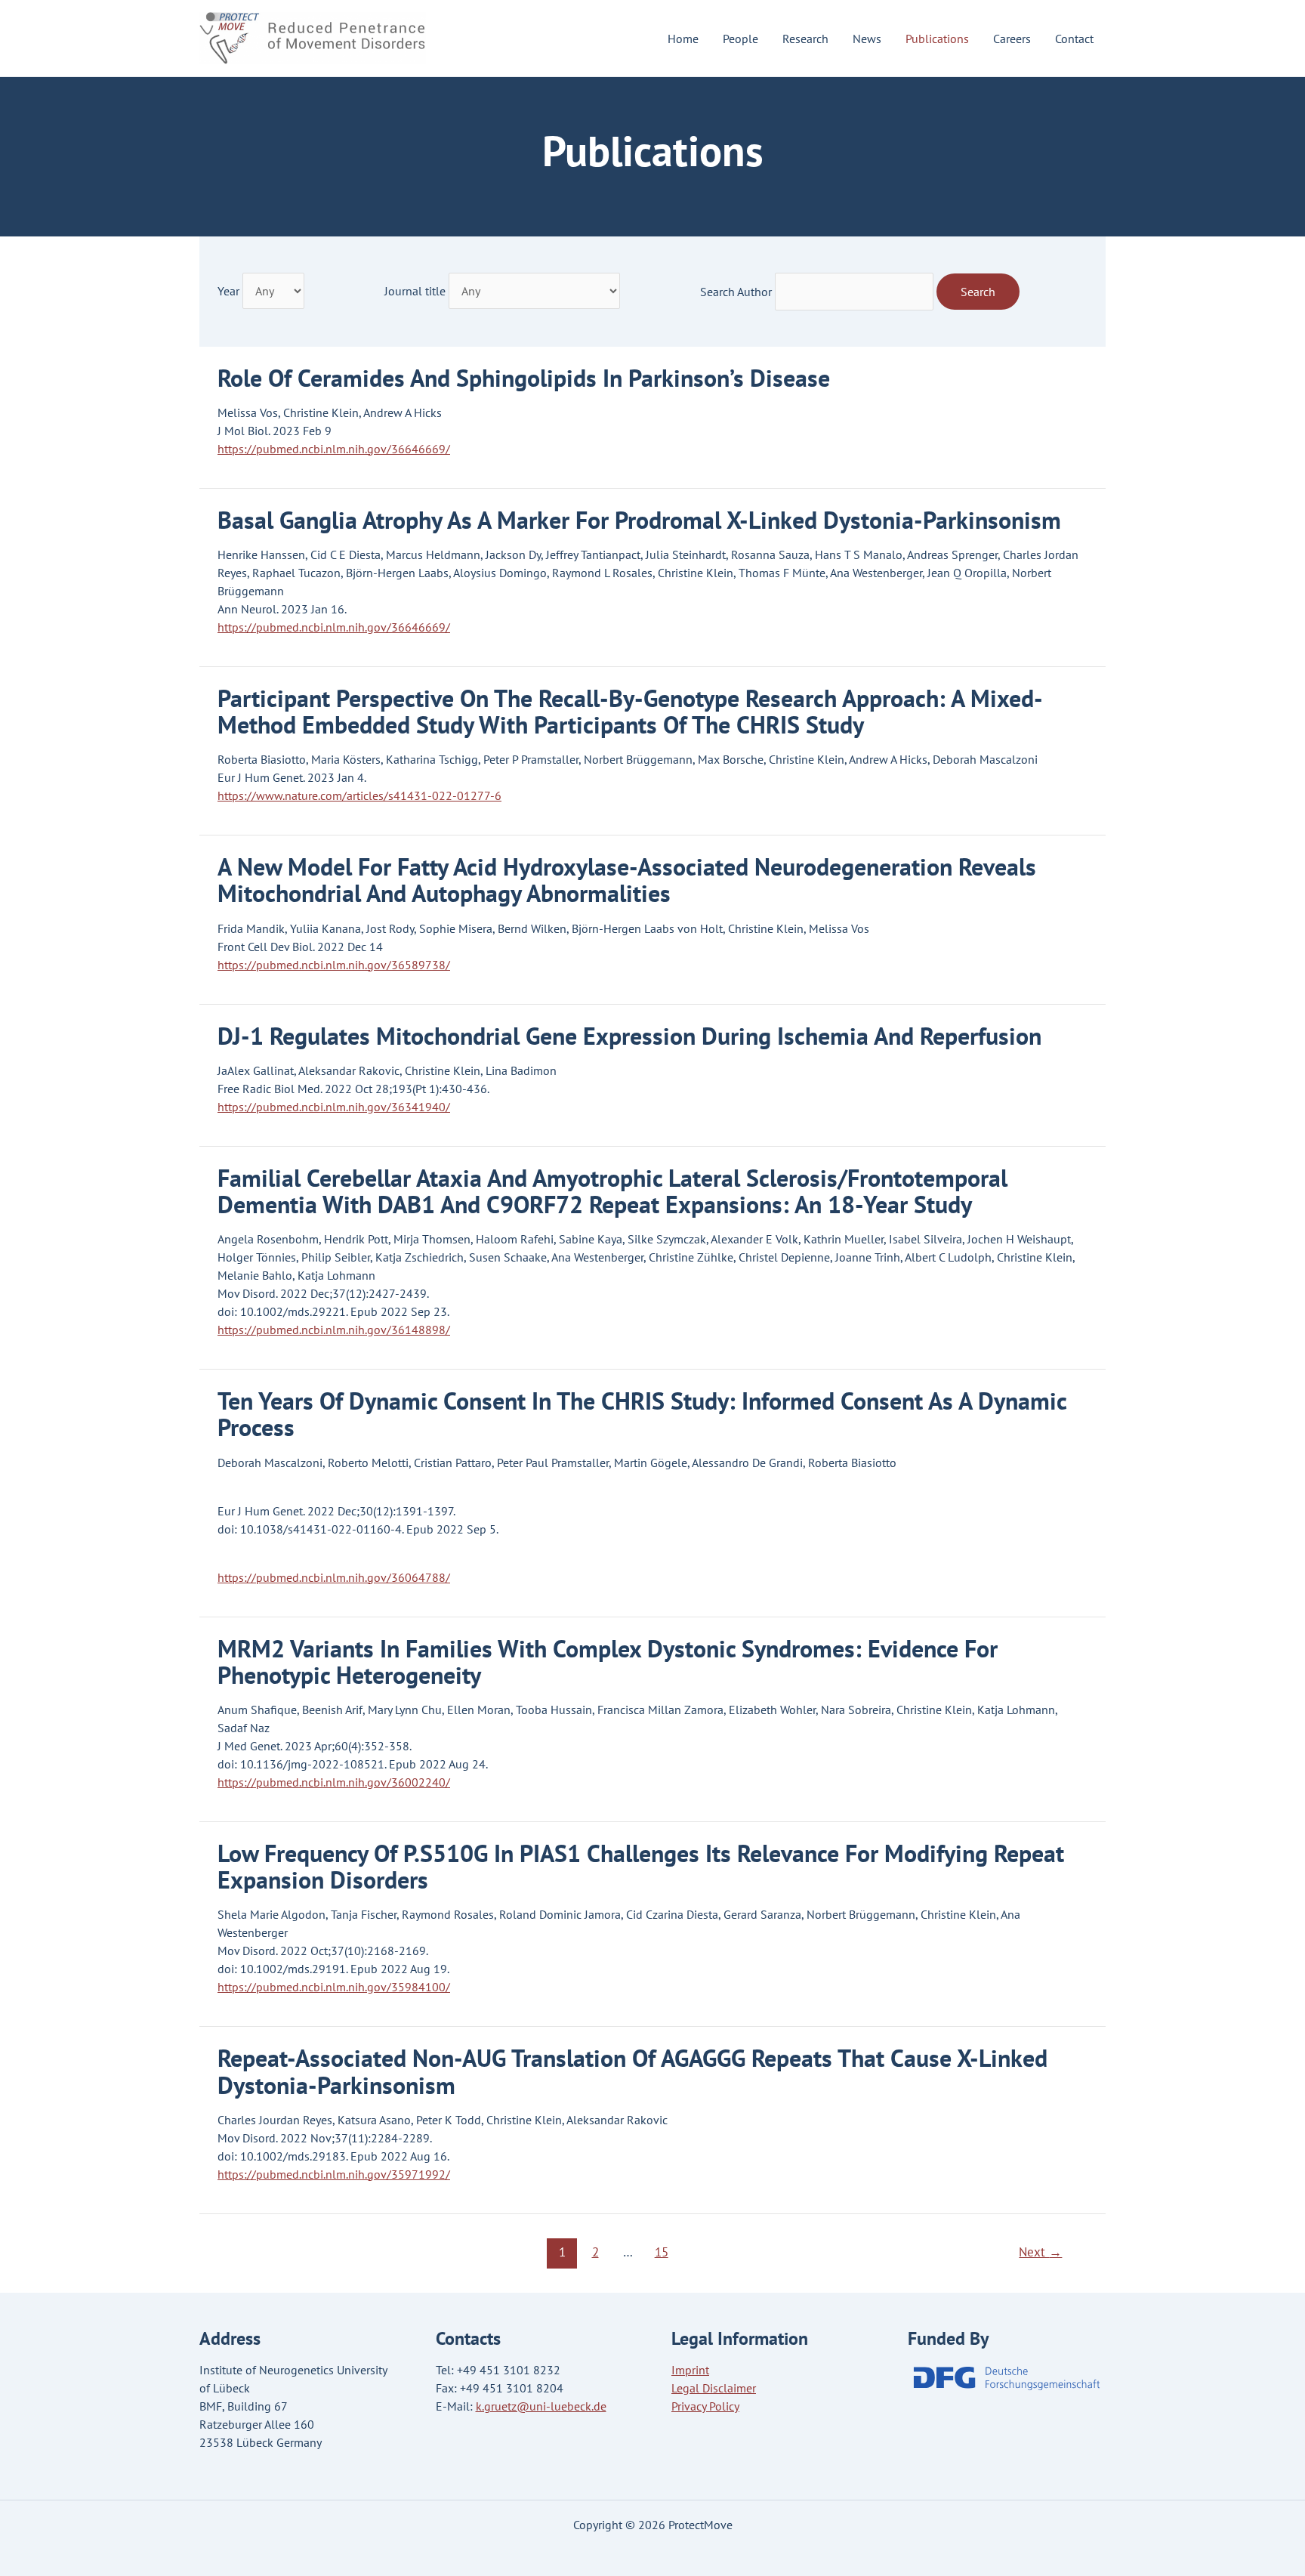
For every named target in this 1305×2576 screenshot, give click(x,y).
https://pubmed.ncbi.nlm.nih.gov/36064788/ (334, 1577)
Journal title (415, 291)
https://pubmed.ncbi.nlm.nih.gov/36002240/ (334, 1782)
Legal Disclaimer (714, 2388)
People (740, 39)
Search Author (736, 292)
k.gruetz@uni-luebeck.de (541, 2406)
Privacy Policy (705, 2406)
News (867, 39)
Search (978, 292)
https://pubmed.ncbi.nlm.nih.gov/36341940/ (334, 1107)
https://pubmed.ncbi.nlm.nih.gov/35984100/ (334, 1987)
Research (805, 39)
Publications (937, 39)
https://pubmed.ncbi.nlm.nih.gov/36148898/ (334, 1330)
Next (1040, 2252)
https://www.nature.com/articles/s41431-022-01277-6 (359, 795)
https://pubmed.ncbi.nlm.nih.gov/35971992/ (334, 2174)
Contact (1074, 39)
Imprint (690, 2370)
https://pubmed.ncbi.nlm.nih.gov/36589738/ (334, 965)
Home (683, 39)
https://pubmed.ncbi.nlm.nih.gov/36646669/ (334, 449)
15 (662, 2252)
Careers (1012, 39)
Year (228, 291)
